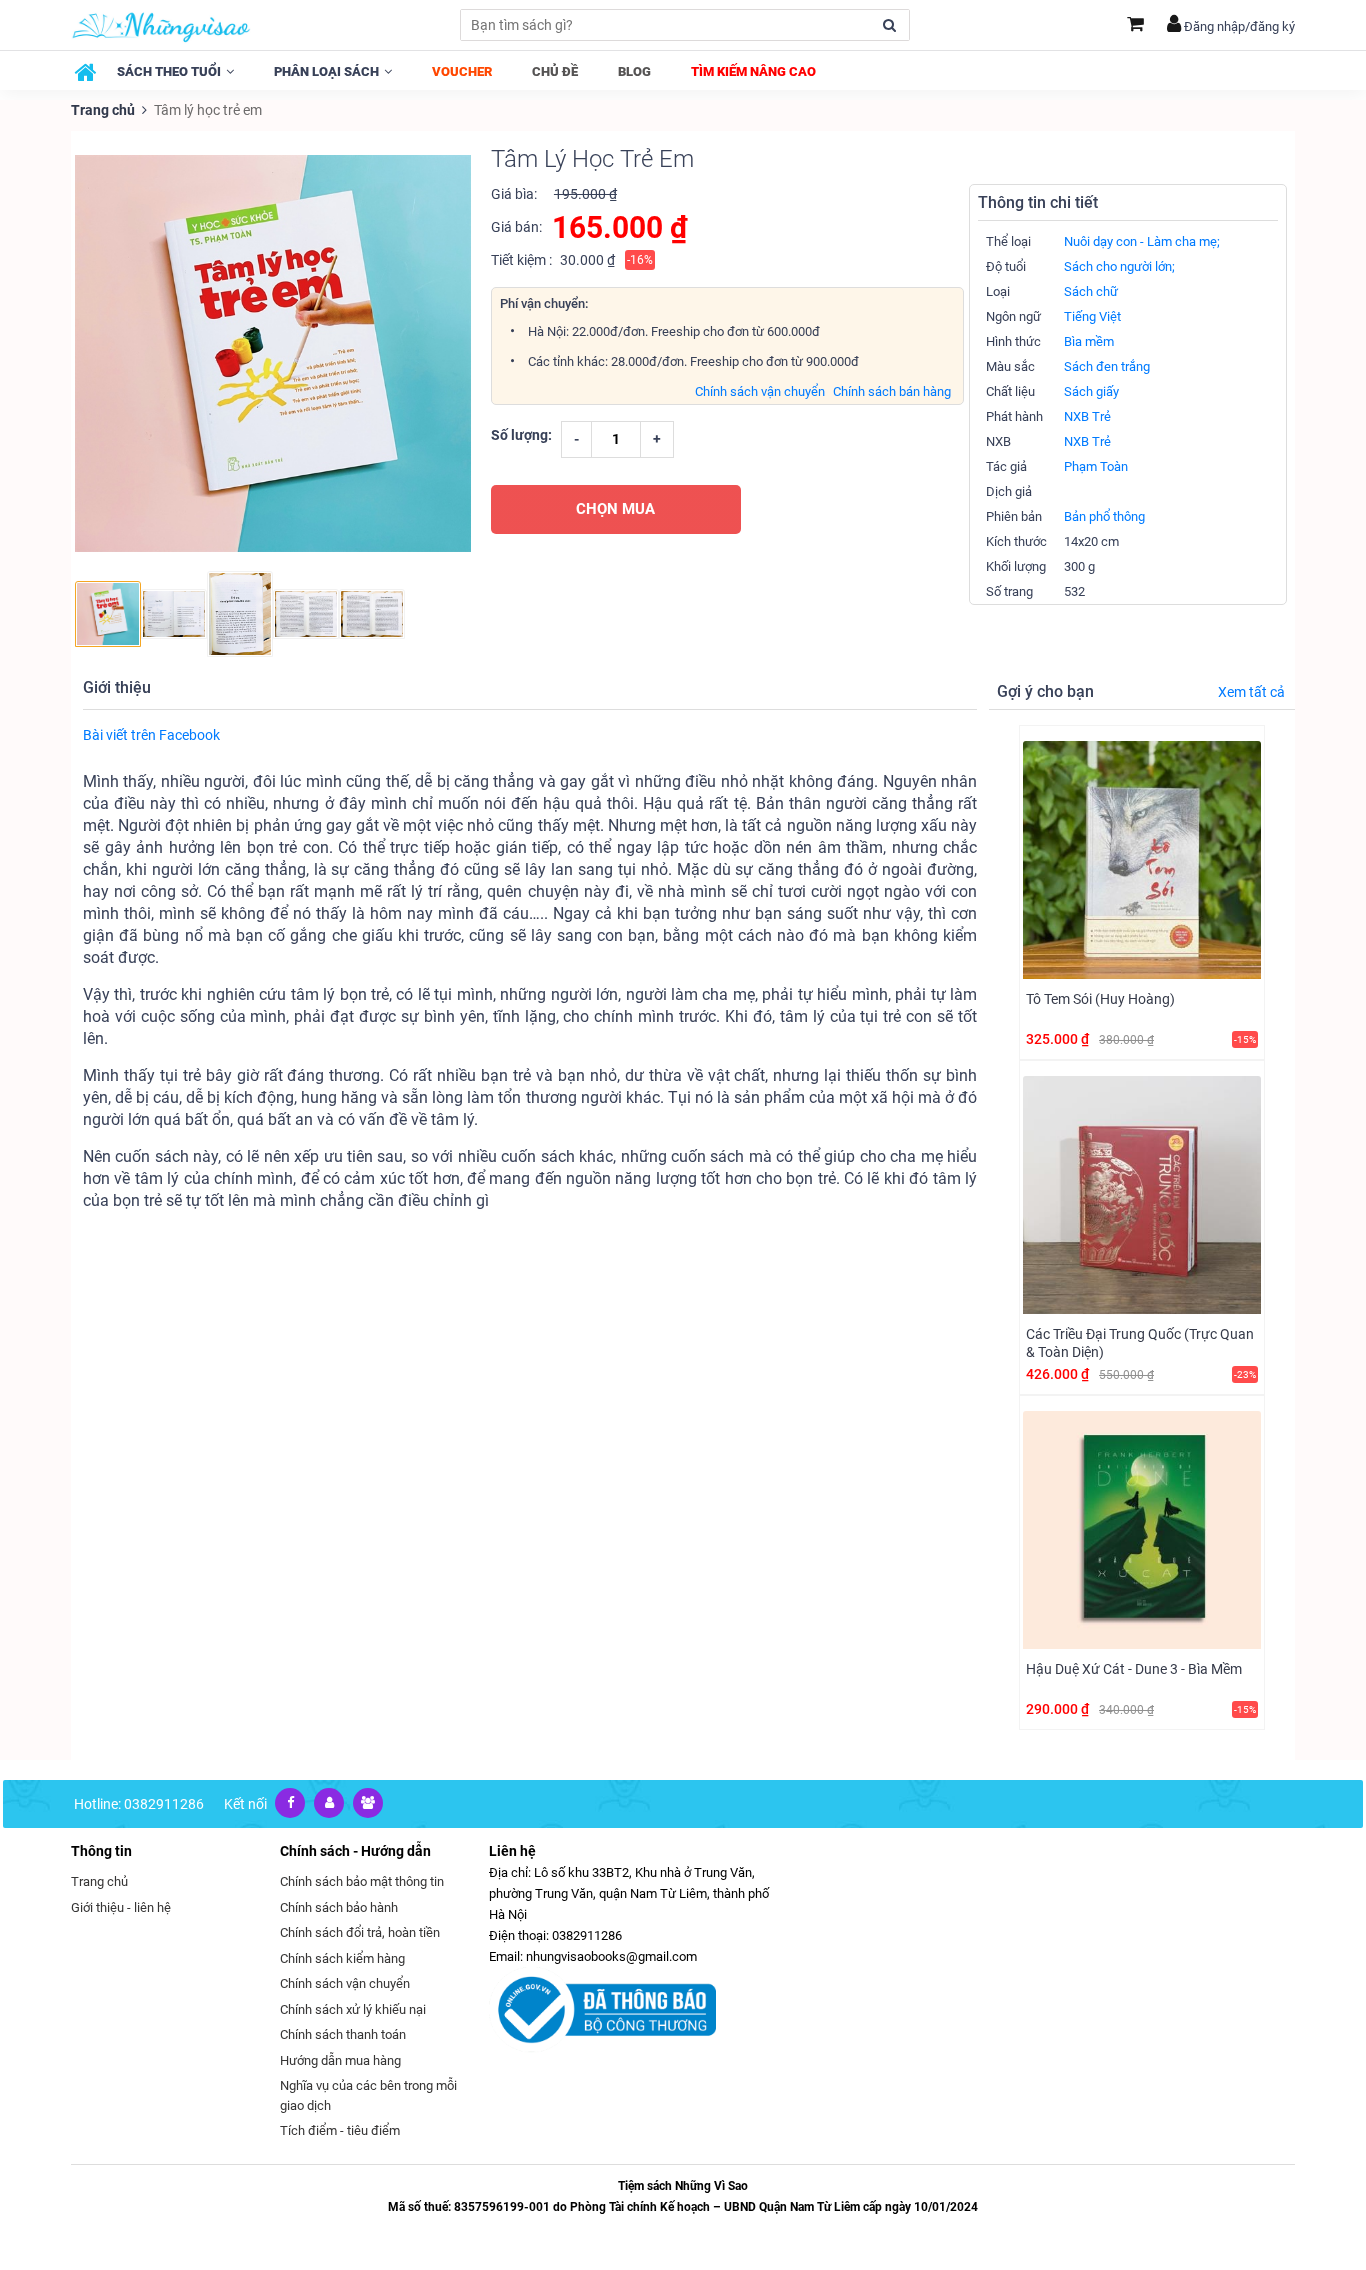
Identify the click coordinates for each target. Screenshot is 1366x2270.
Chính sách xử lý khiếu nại (353, 2009)
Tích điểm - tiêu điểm (340, 2130)
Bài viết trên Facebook (151, 735)
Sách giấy (1091, 391)
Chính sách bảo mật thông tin (362, 1881)
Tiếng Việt (1092, 316)
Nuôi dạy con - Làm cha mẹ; (1142, 241)
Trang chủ (103, 110)
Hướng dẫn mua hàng (340, 2060)
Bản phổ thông (1104, 516)
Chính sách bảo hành (339, 1907)
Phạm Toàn (1096, 466)
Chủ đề (555, 71)
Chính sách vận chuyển (760, 391)
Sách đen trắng (1107, 366)
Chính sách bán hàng (892, 391)
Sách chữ (1091, 291)
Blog (634, 71)
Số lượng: (521, 435)
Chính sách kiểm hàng (342, 1958)
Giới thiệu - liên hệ (121, 1907)
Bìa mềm (1089, 341)
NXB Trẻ (1087, 416)
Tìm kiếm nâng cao (753, 71)
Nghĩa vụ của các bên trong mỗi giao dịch (368, 2095)
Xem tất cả (1251, 692)
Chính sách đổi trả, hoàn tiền (360, 1932)
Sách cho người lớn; (1119, 266)
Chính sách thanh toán (343, 2034)
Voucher (462, 71)
